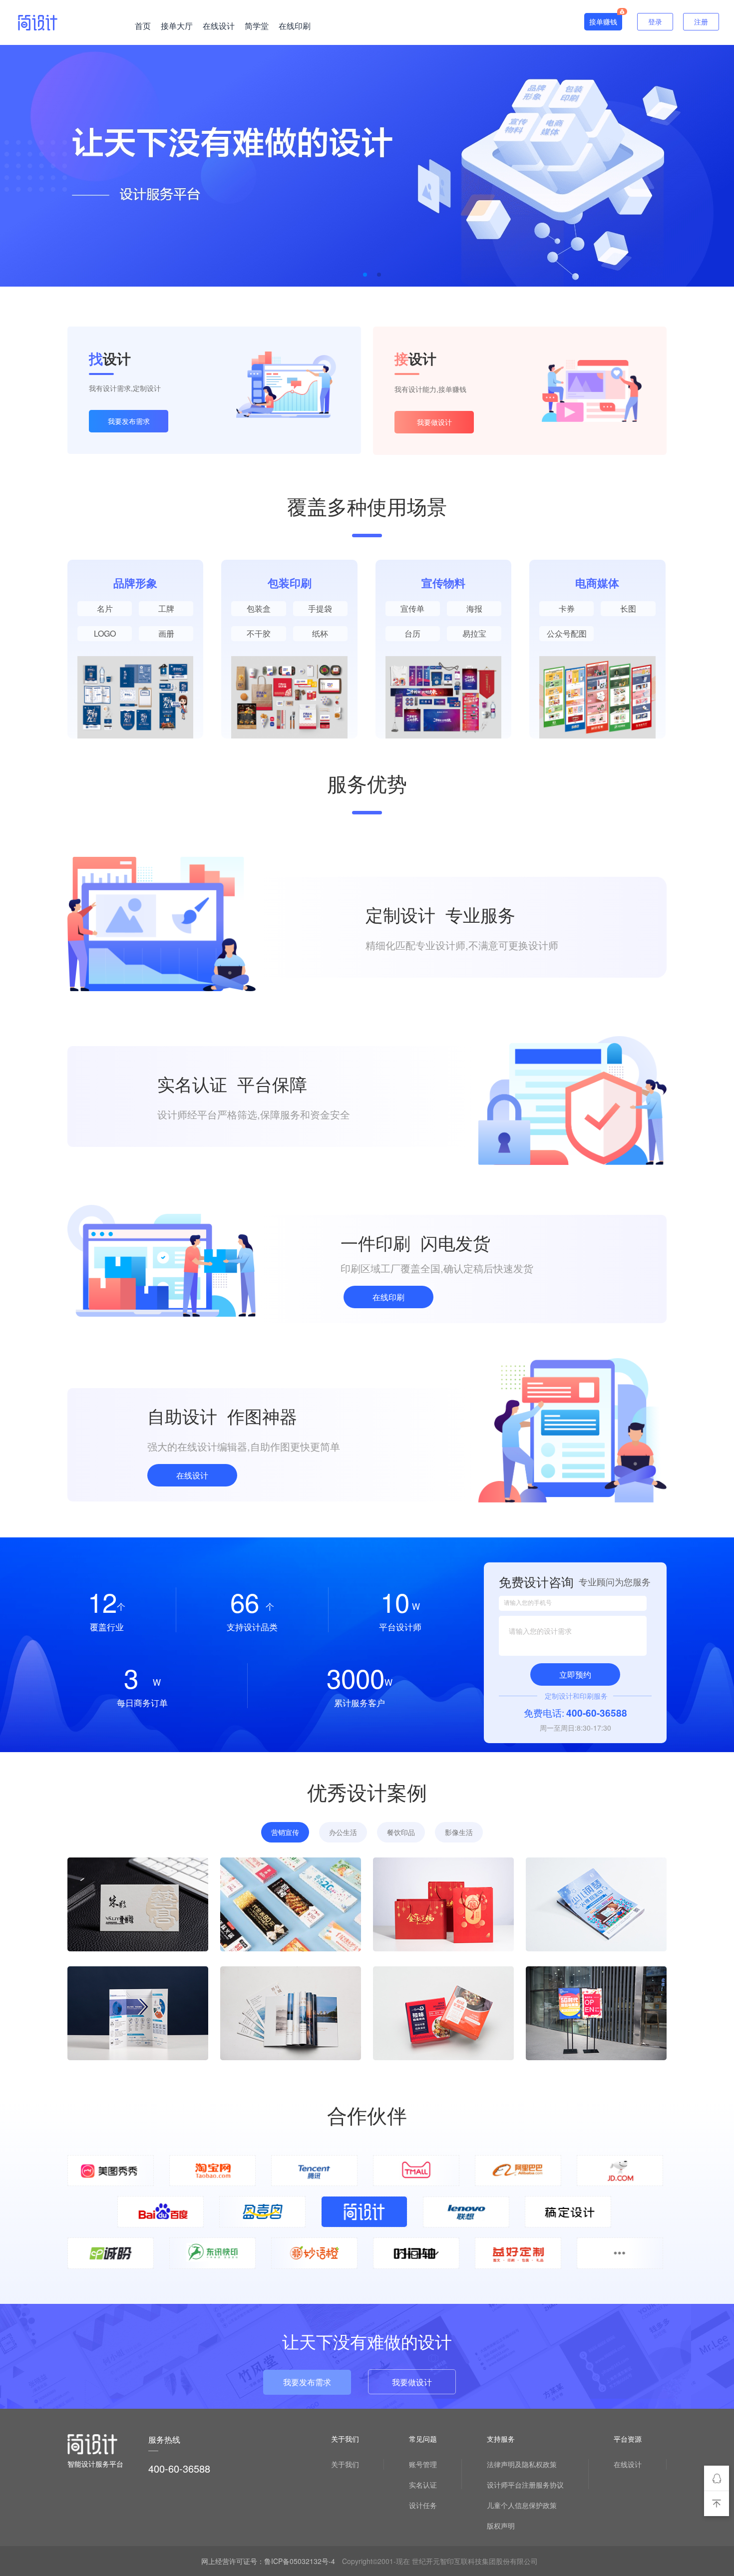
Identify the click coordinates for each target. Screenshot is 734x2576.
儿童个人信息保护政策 (522, 2505)
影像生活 (459, 1832)
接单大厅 (177, 26)
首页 (143, 26)
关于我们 (345, 2464)
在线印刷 (295, 26)
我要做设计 (434, 422)
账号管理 (423, 2464)
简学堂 (257, 26)
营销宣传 (285, 1832)
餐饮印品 (401, 1832)
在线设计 (219, 26)
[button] (365, 275)
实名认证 (423, 2485)
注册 (701, 21)
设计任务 (423, 2505)
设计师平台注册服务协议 (525, 2485)
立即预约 (575, 1674)
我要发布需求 (129, 421)
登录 (655, 21)
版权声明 (501, 2526)
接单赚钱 (603, 21)
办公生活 (343, 1832)
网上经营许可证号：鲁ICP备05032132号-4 (268, 2561)
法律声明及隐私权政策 (522, 2464)
